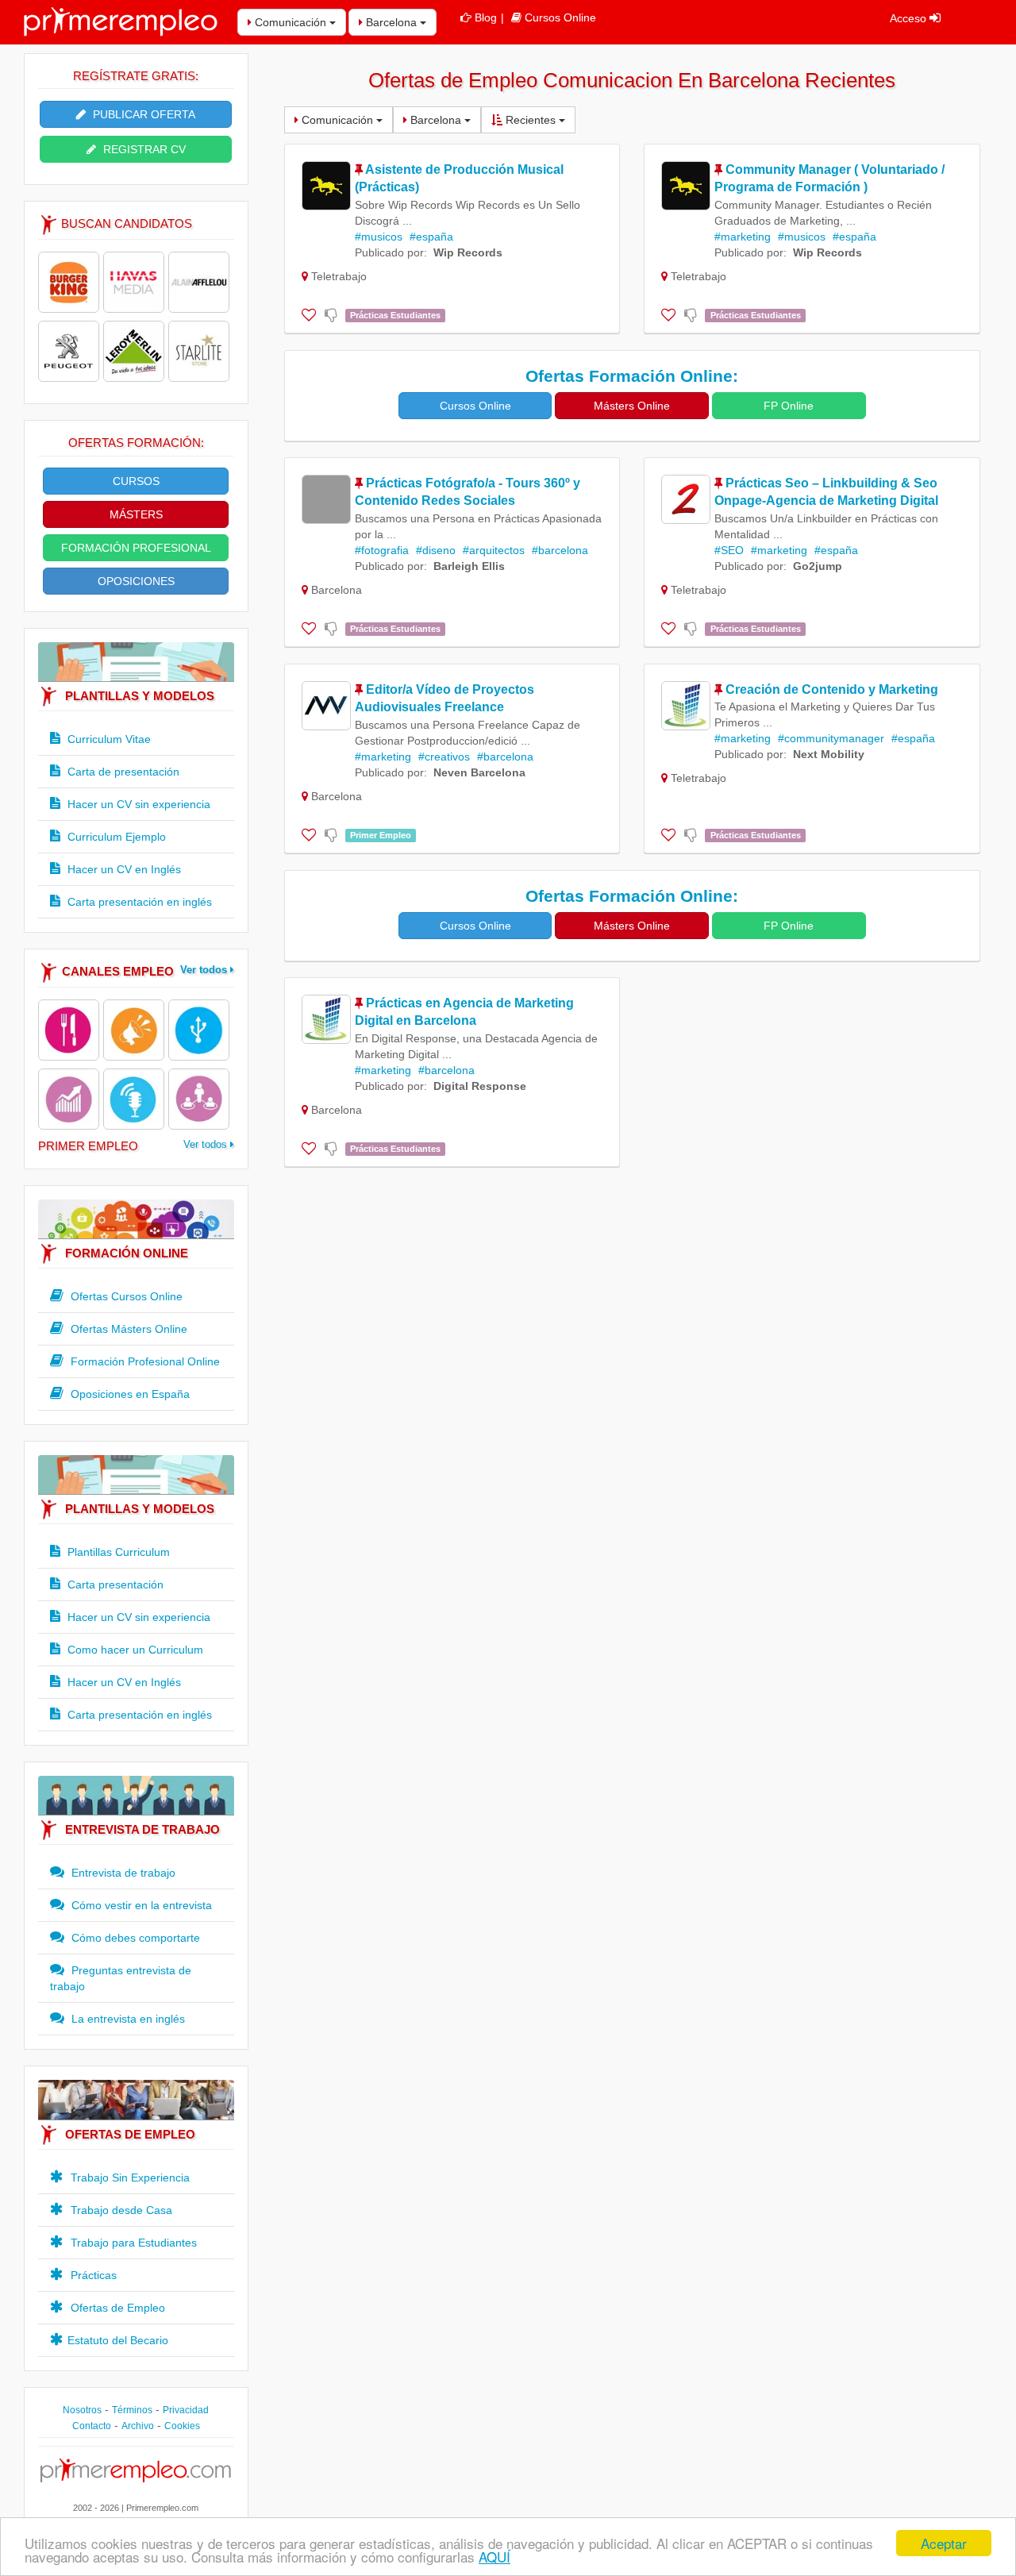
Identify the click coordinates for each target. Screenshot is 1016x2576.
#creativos (444, 757)
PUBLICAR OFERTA (142, 114)
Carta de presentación (122, 772)
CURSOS (136, 481)
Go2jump (818, 566)
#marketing (743, 237)
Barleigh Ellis (469, 566)
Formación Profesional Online (144, 1361)
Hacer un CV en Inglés (123, 869)
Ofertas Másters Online (127, 1329)
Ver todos (205, 970)
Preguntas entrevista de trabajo (121, 1978)
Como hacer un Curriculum (134, 1650)
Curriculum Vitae (108, 739)
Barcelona (391, 22)
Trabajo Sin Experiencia (129, 2177)
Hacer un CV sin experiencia (137, 804)
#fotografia (382, 550)
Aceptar (944, 2543)
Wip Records (468, 252)
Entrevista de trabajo (122, 1873)
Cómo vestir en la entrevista (140, 1905)
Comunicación (291, 22)
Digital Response (480, 1086)
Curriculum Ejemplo (115, 837)
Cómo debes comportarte (134, 1938)
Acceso (910, 18)
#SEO (729, 550)
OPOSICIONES (136, 581)
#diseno (436, 550)
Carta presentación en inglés (138, 902)
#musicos (379, 237)
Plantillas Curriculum (117, 1552)
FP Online (789, 406)
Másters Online (632, 406)
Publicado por (389, 252)
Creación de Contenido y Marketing (832, 689)
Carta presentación (114, 1584)
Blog (486, 17)
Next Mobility (829, 754)
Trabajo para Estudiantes (132, 2243)
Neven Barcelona (479, 772)
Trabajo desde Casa (120, 2210)
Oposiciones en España (129, 1394)
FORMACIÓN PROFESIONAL (136, 548)
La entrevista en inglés (127, 2019)
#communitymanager (831, 738)
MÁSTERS (136, 514)
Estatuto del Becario (118, 2340)
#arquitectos (494, 550)
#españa (431, 237)
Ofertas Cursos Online (125, 1296)
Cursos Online (560, 17)
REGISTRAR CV (143, 149)
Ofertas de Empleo (116, 2308)
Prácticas (92, 2275)
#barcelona (560, 550)
